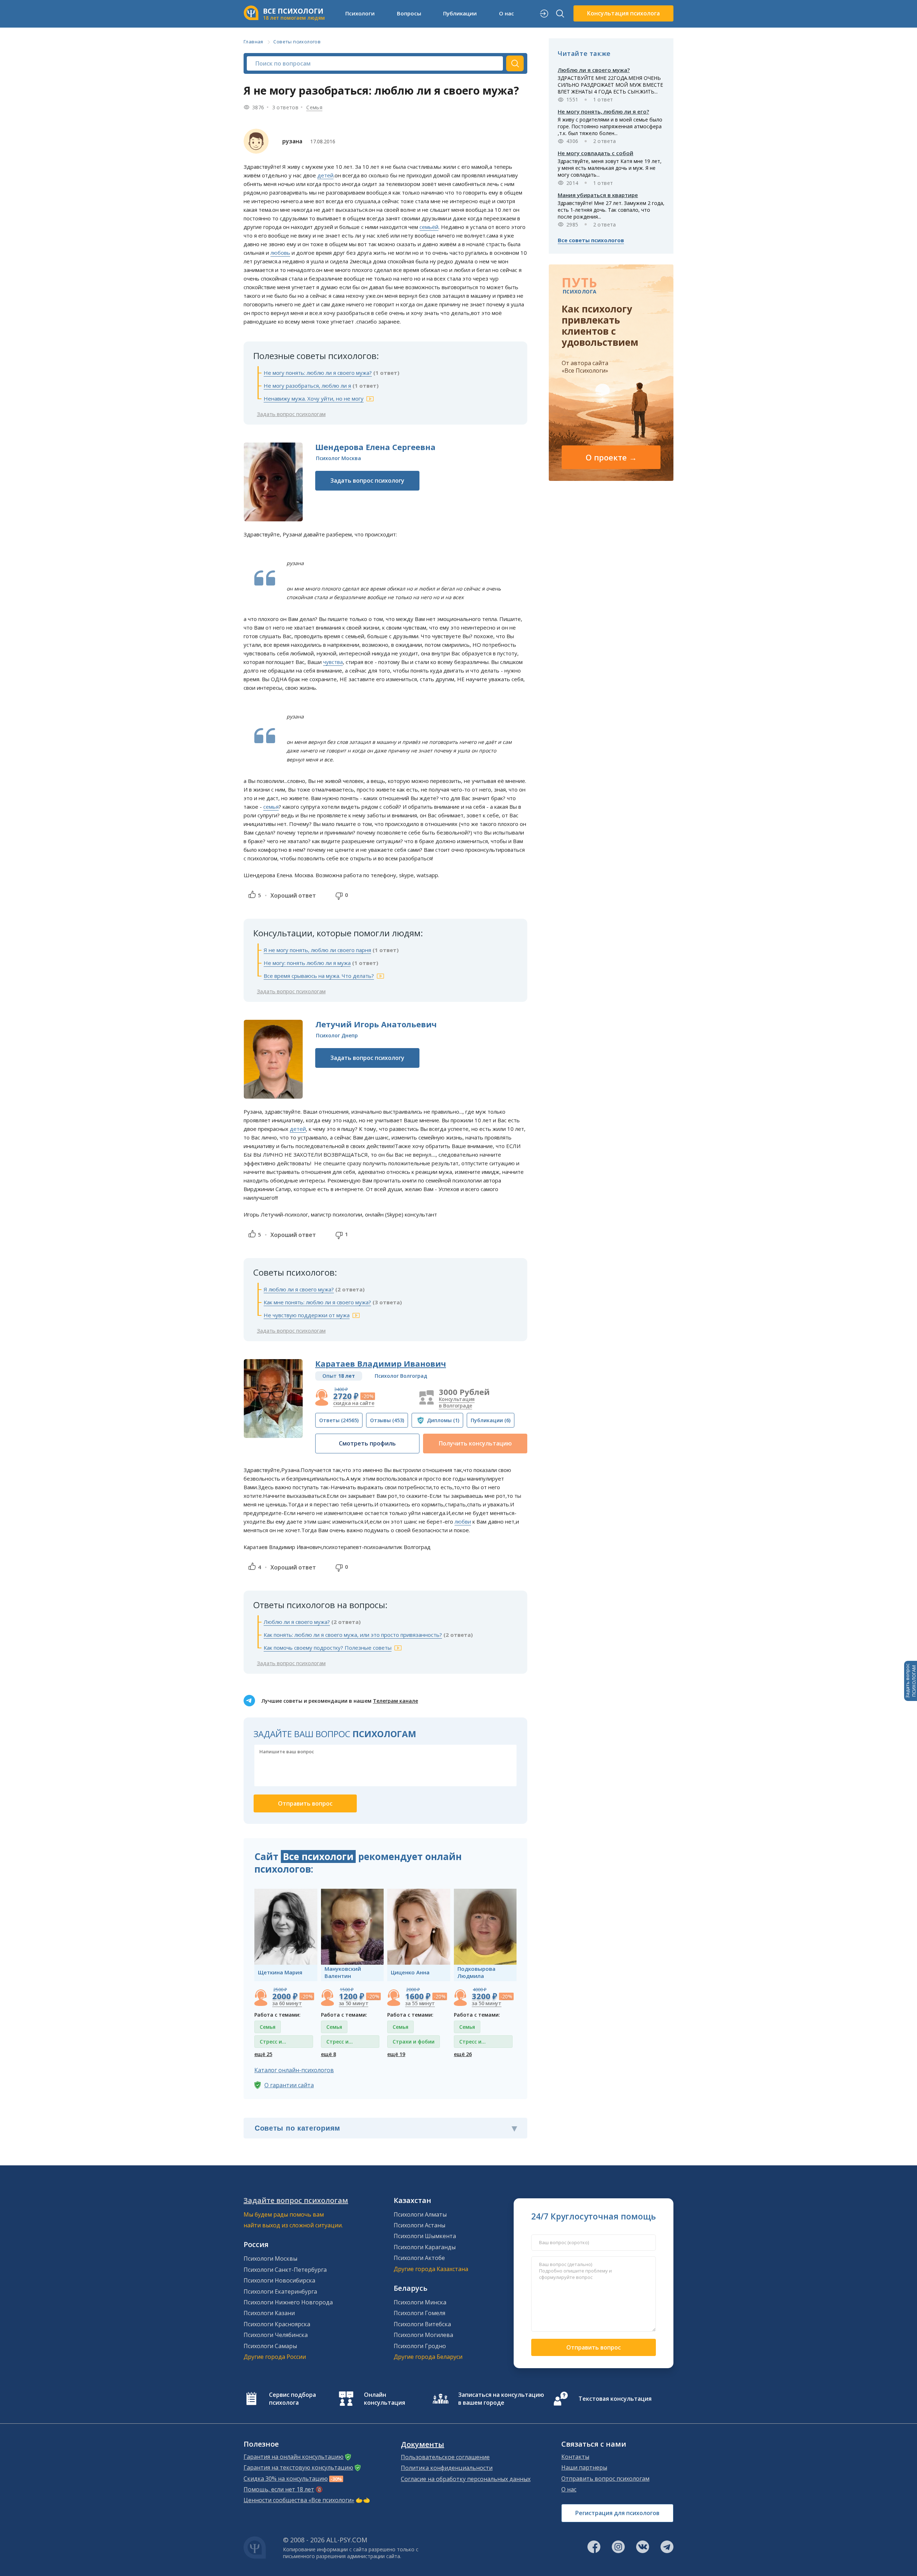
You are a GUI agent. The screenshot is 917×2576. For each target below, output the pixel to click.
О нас (569, 2489)
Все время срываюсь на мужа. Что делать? (319, 976)
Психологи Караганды (425, 2247)
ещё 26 (463, 2054)
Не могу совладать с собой (596, 153)
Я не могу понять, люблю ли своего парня (317, 950)
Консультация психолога (623, 13)
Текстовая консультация (615, 2399)
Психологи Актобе (419, 2258)
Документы (423, 2444)
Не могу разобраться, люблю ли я (307, 386)
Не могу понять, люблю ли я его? (603, 111)
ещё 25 (263, 2054)
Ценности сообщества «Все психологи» (299, 2500)
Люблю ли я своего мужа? (297, 1622)
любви (463, 1521)
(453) (387, 1420)
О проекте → (611, 457)
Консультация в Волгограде (457, 1402)
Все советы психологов (591, 240)
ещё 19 (396, 2054)
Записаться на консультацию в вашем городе (501, 2399)
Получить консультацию (475, 1443)
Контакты (575, 2457)
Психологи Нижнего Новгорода (288, 2302)
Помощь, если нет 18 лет (279, 2489)
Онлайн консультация (385, 2399)
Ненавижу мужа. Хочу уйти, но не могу (314, 398)
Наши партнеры (584, 2467)
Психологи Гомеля (419, 2313)
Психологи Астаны (419, 2225)
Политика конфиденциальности (447, 2468)
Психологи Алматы (420, 2214)
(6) (491, 1420)
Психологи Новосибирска (279, 2280)
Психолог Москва (339, 458)
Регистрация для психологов (617, 2513)
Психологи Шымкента (425, 2236)
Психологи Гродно (420, 2346)
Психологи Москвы (270, 2259)
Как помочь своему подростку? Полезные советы (328, 1648)
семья (271, 807)
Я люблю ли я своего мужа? (299, 1289)
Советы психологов (297, 42)
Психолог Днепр (337, 1035)
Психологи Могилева (423, 2335)
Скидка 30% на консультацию (286, 2479)
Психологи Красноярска (277, 2324)
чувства (333, 662)
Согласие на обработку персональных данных (466, 2479)
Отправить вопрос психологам (605, 2479)
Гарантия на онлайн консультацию (294, 2457)
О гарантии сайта (289, 2085)
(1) (443, 1420)
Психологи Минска (420, 2302)
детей (325, 175)
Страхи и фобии (414, 2042)
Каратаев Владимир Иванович (381, 1363)
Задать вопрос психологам (291, 414)
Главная (253, 42)
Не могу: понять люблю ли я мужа (307, 963)
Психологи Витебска (422, 2324)
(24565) (339, 1420)
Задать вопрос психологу (367, 481)
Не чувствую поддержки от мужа (307, 1315)
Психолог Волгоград (401, 1376)
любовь (280, 253)
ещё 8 (328, 2054)
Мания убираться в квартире (598, 195)
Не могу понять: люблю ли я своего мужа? (318, 373)
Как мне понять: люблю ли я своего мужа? (317, 1302)
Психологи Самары (270, 2346)
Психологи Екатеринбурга (280, 2291)
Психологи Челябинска (276, 2335)
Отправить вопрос (594, 2347)
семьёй (429, 227)
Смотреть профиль (367, 1443)
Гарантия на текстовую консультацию (298, 2467)
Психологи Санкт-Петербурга (285, 2270)
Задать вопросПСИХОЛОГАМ (911, 1681)
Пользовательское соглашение (445, 2457)
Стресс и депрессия (273, 2043)
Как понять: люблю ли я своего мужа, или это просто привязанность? (353, 1635)
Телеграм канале (395, 1701)
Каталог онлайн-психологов (294, 2070)
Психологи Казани (269, 2313)
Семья (314, 107)
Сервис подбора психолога (292, 2399)
